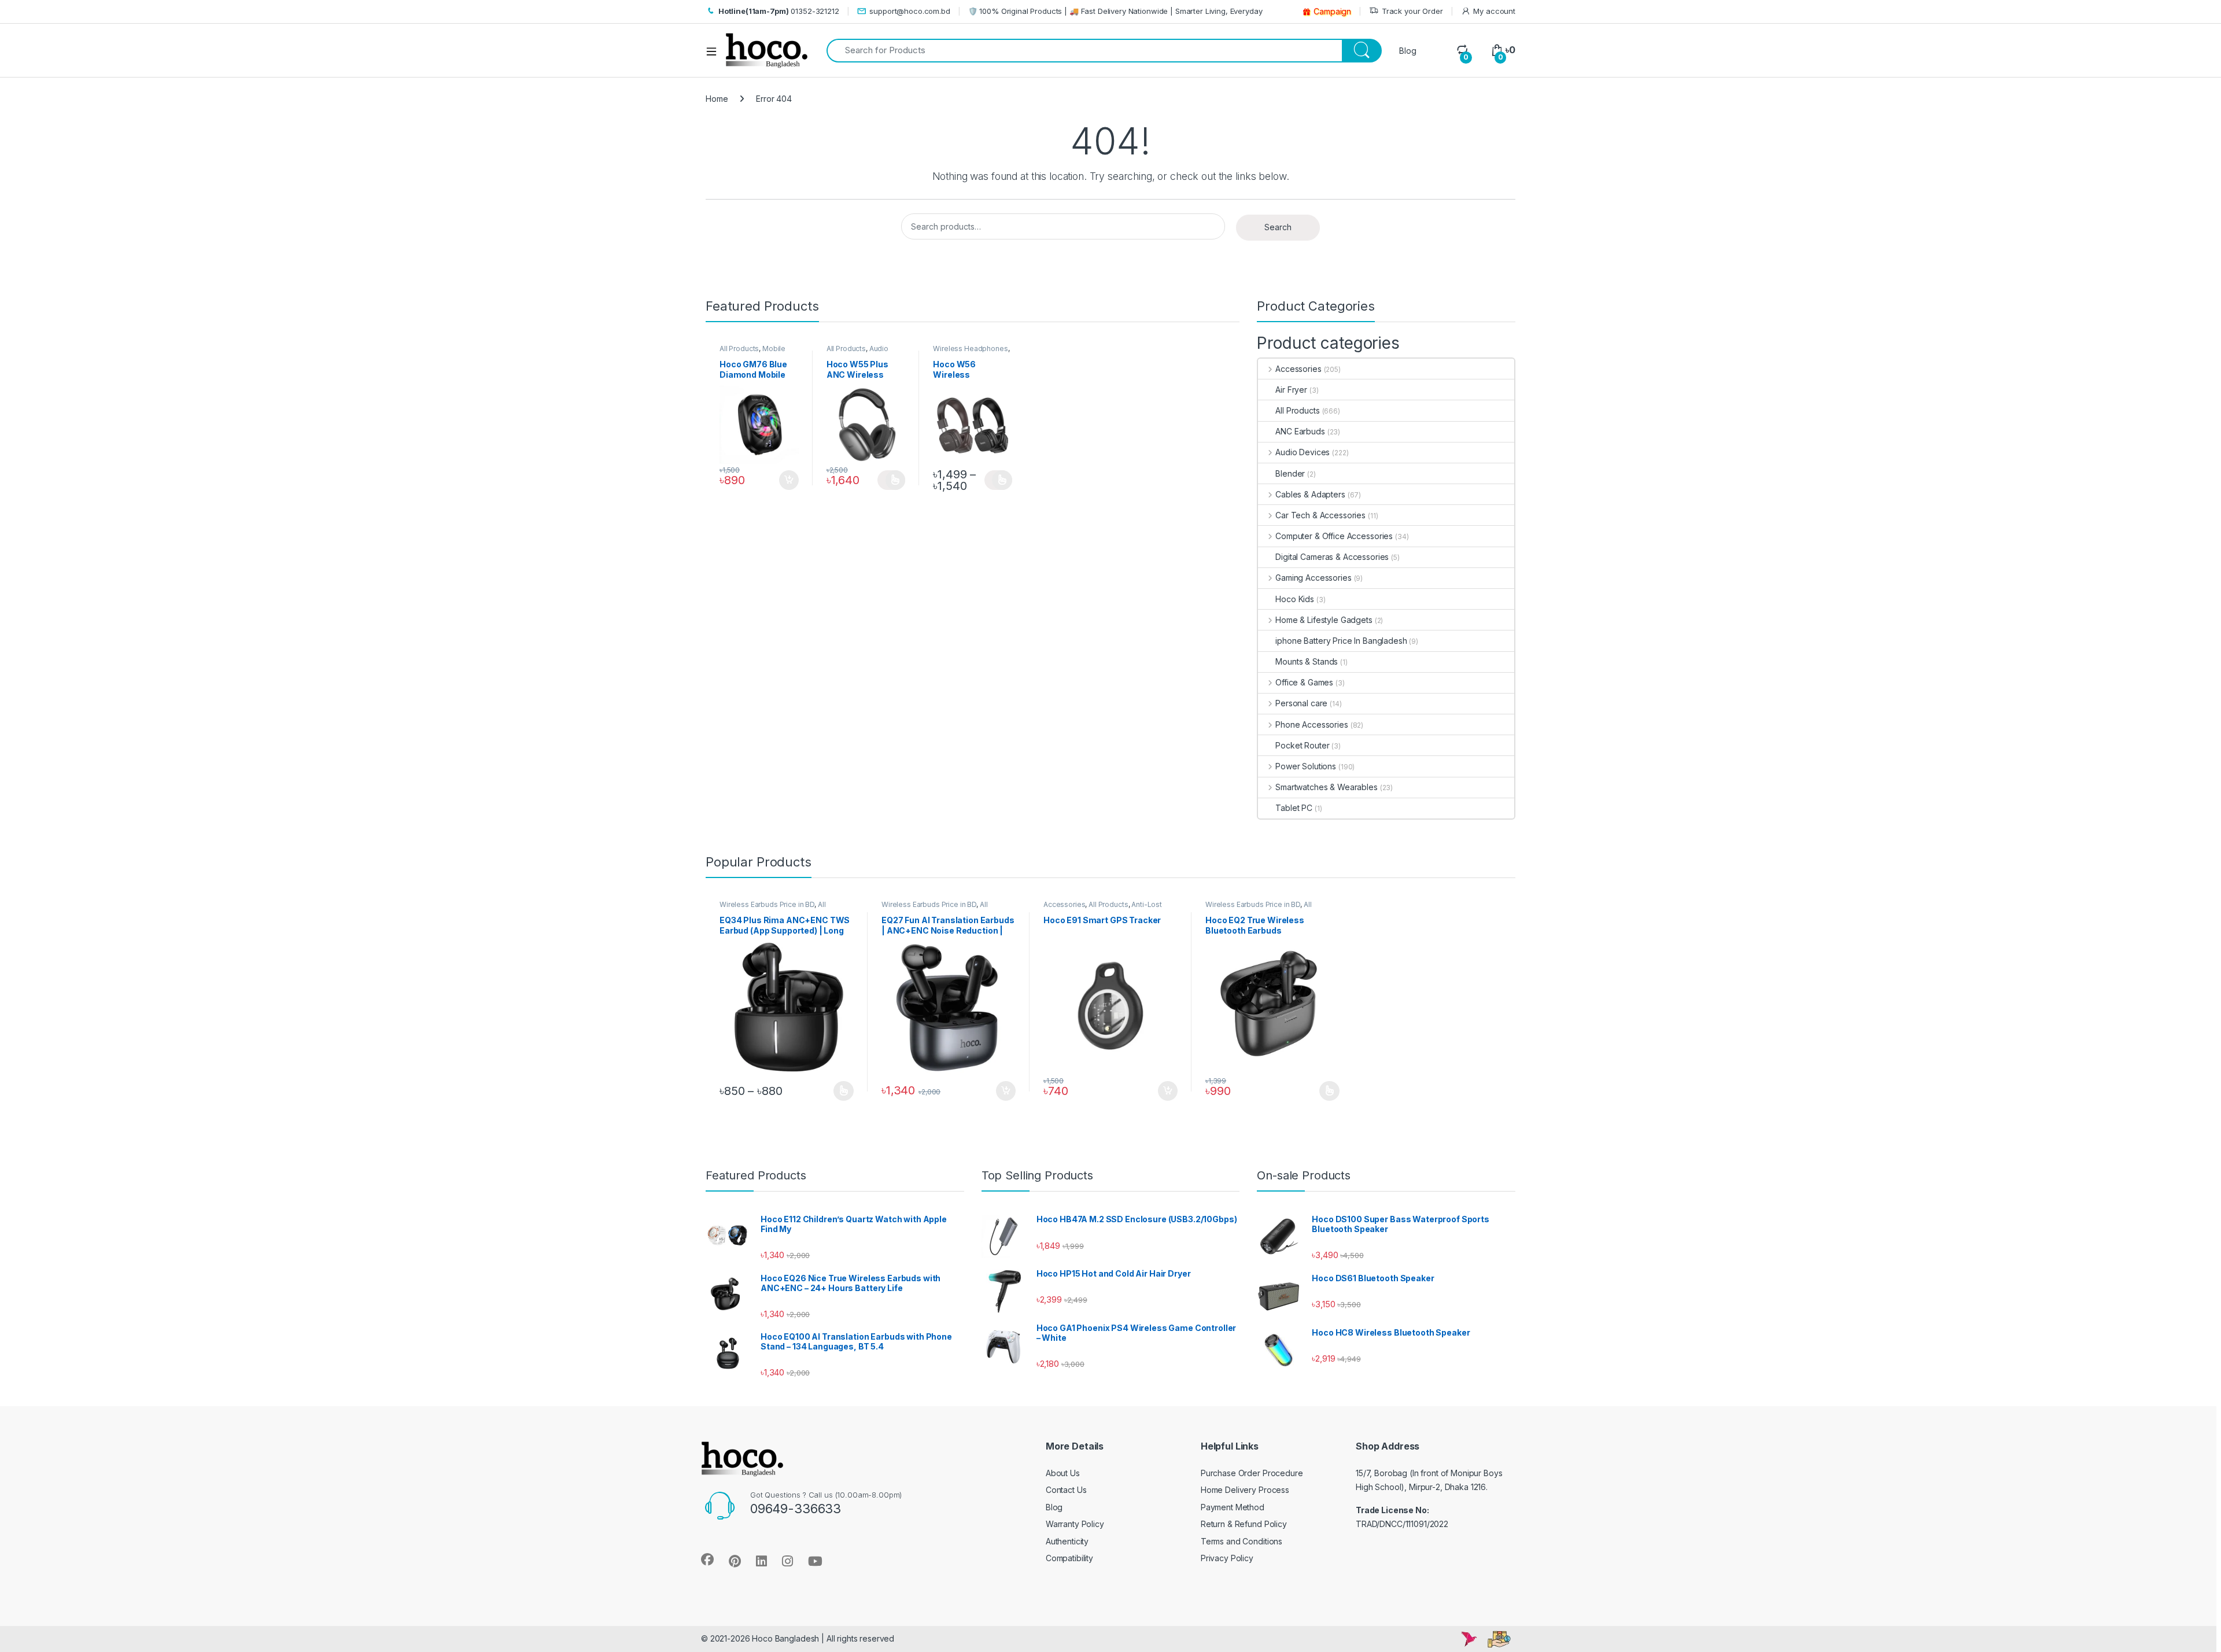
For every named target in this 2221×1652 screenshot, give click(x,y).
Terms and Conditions (1242, 1541)
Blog (1408, 51)
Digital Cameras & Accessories (1332, 557)
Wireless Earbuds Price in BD (767, 904)
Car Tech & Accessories (1320, 515)
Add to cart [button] (789, 480)
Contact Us (1066, 1490)
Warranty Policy (1075, 1524)
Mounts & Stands (1307, 661)
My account (1494, 11)
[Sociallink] (707, 1559)
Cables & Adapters (1310, 494)
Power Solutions (1306, 766)
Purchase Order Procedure (1252, 1473)
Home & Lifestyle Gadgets (1324, 620)
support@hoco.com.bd (910, 11)
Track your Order (1412, 11)
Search (1278, 227)
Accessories (1298, 369)
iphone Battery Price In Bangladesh (1341, 641)
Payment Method (1233, 1507)
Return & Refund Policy (1244, 1524)
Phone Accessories (1311, 724)
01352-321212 (779, 11)
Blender (1290, 473)
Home (717, 99)
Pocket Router (1302, 745)
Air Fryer (1291, 390)
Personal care (1301, 703)
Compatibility (1069, 1558)
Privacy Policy (1227, 1558)
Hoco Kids (1295, 599)
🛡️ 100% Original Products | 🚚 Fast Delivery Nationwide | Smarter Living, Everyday (1115, 11)
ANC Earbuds (1300, 431)
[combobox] (1084, 51)
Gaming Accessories (1313, 578)
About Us (1063, 1473)
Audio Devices (1303, 452)
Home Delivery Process (1245, 1490)
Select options (891, 480)
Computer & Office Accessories (1334, 536)
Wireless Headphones (970, 349)
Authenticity (1067, 1541)
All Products (739, 349)
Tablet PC (1294, 808)
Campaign (1332, 11)
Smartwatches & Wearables (1326, 787)
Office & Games (1304, 682)
